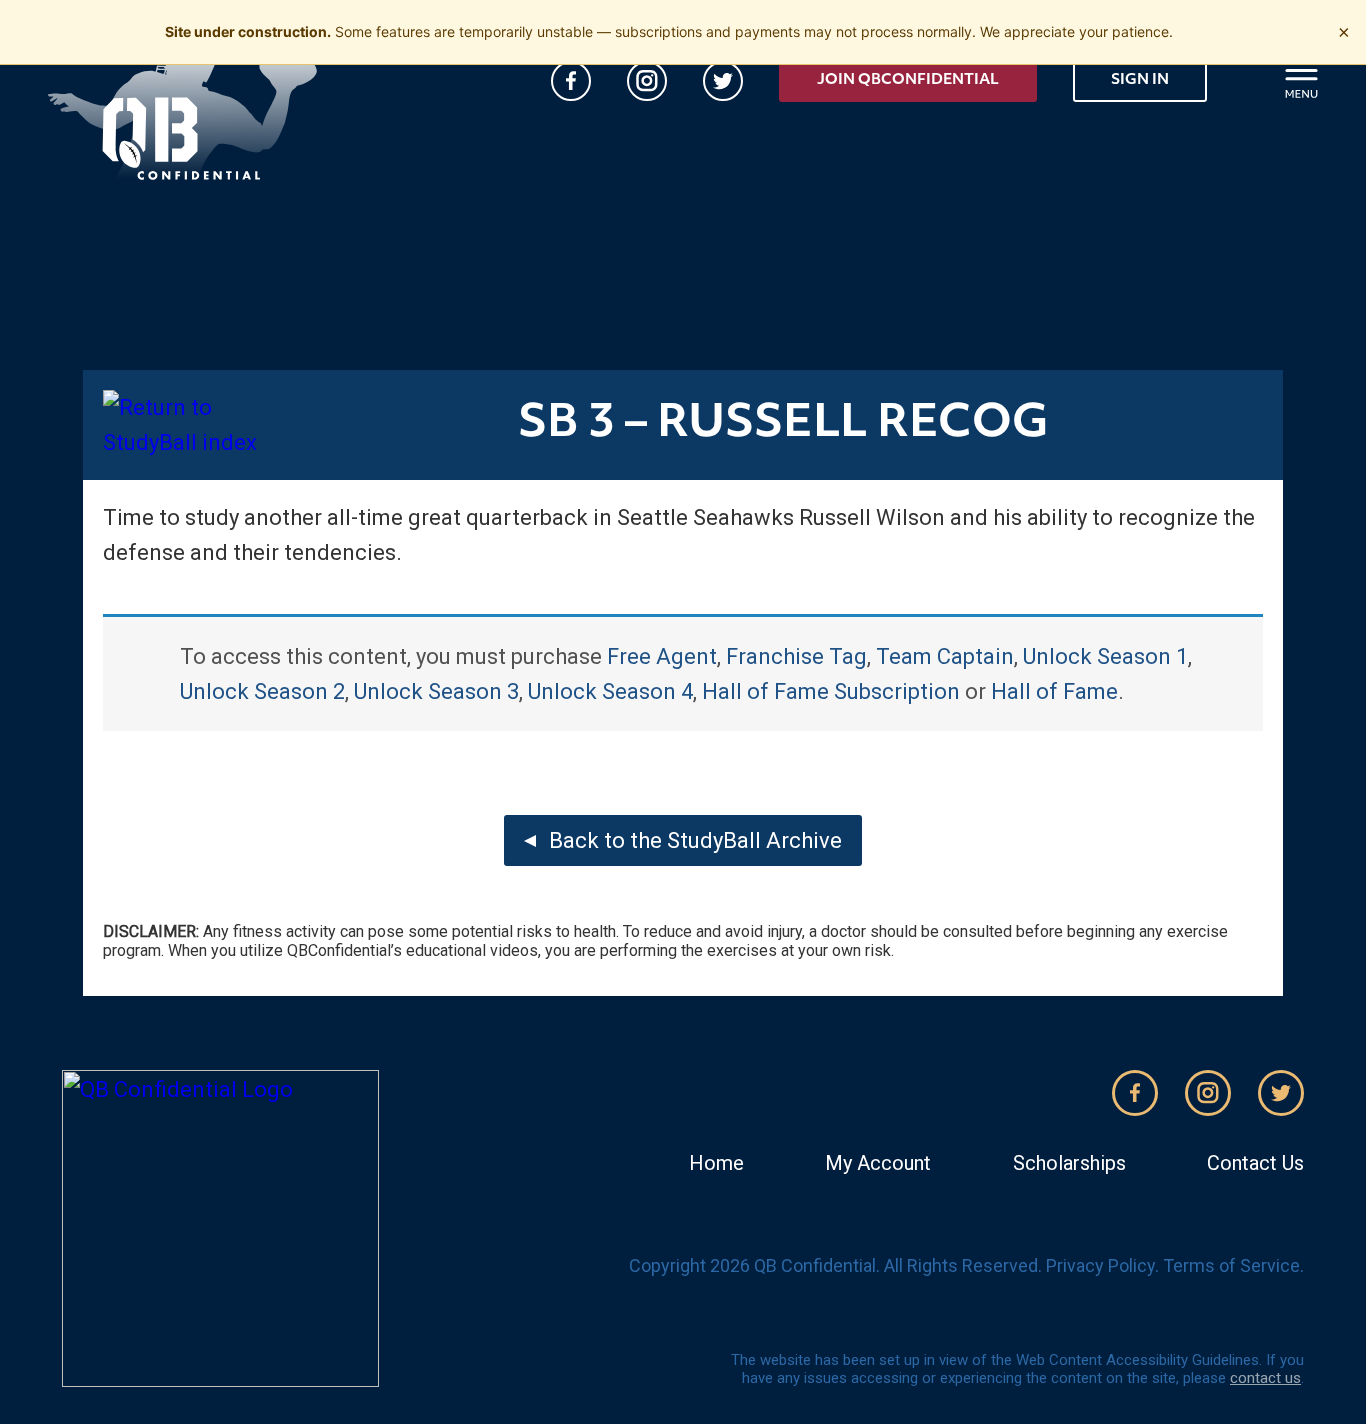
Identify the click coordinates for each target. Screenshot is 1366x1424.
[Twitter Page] (723, 81)
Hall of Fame (1054, 691)
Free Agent (662, 656)
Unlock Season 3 (436, 691)
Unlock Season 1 (1105, 656)
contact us (1265, 1378)
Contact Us (1255, 1163)
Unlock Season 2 (262, 691)
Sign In (1140, 80)
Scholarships (1069, 1163)
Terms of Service (1231, 1265)
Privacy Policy (1100, 1265)
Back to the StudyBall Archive (695, 840)
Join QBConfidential (908, 80)
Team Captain (945, 656)
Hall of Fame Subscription (831, 691)
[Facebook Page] (571, 81)
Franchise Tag (796, 656)
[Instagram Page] (647, 81)
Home (716, 1163)
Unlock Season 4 (610, 691)
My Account (878, 1163)
